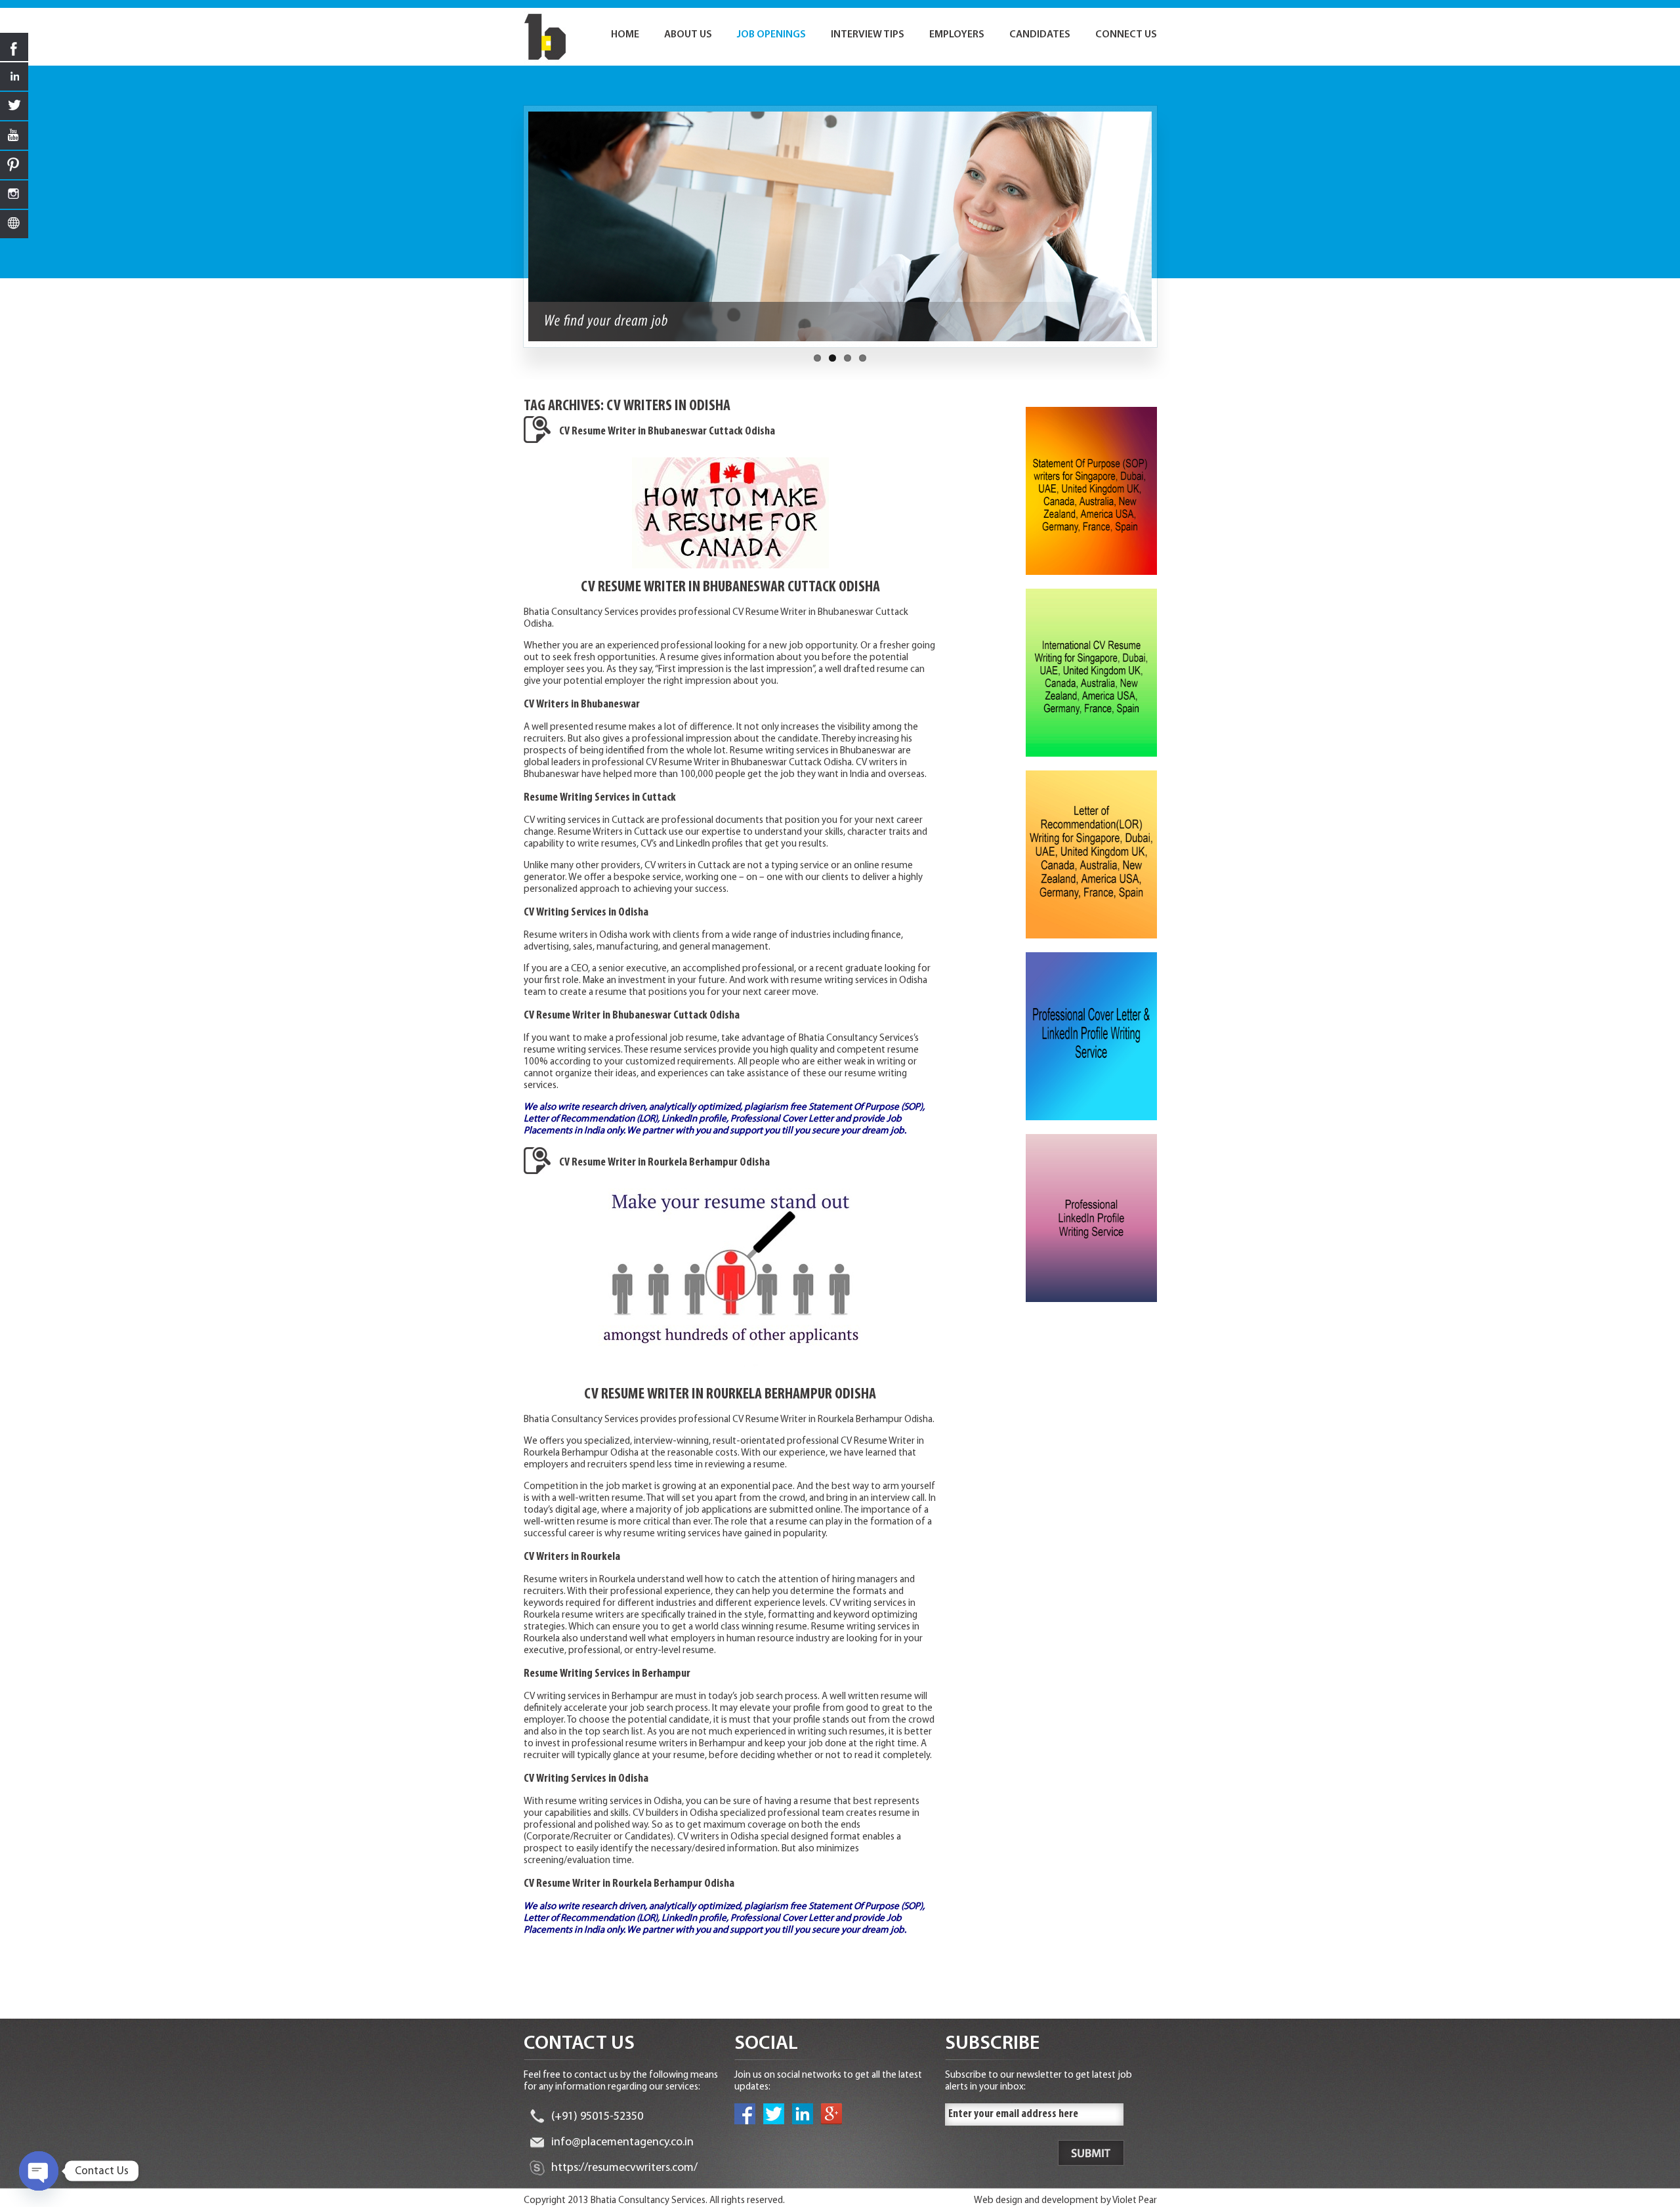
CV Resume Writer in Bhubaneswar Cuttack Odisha (667, 432)
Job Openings (771, 35)
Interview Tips (868, 35)
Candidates (1040, 35)
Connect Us (1126, 35)
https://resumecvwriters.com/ (624, 2168)
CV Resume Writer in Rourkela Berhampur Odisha (664, 1163)
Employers (957, 35)
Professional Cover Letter (782, 1119)
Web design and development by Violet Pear (1065, 2201)
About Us (688, 35)
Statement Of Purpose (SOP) (866, 1107)
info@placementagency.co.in (622, 2143)
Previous (516, 233)
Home (625, 35)
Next (1164, 233)
